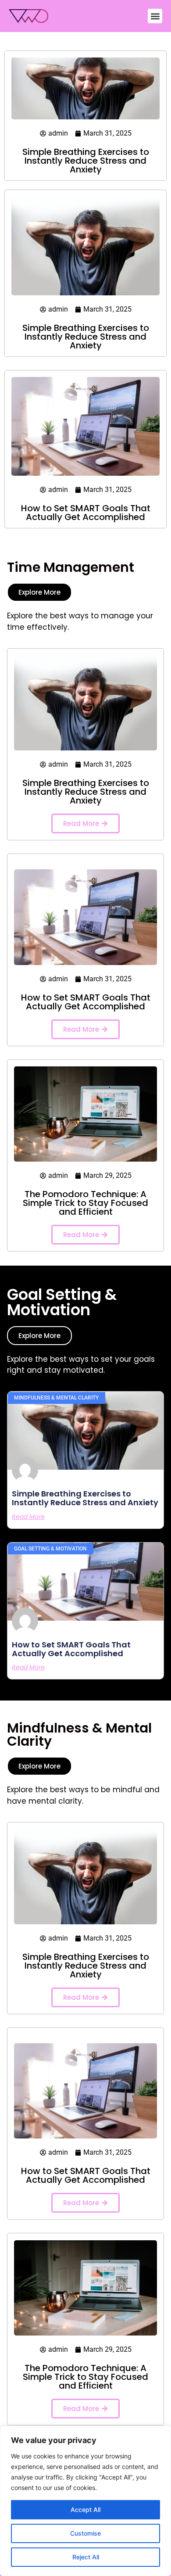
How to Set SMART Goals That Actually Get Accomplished (86, 513)
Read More (28, 1517)
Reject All (86, 2557)
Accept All (85, 2510)
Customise (85, 2533)
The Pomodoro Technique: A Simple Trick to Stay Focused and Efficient (85, 1203)
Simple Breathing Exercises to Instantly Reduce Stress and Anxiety (86, 161)
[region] (85, 2501)
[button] (155, 16)
